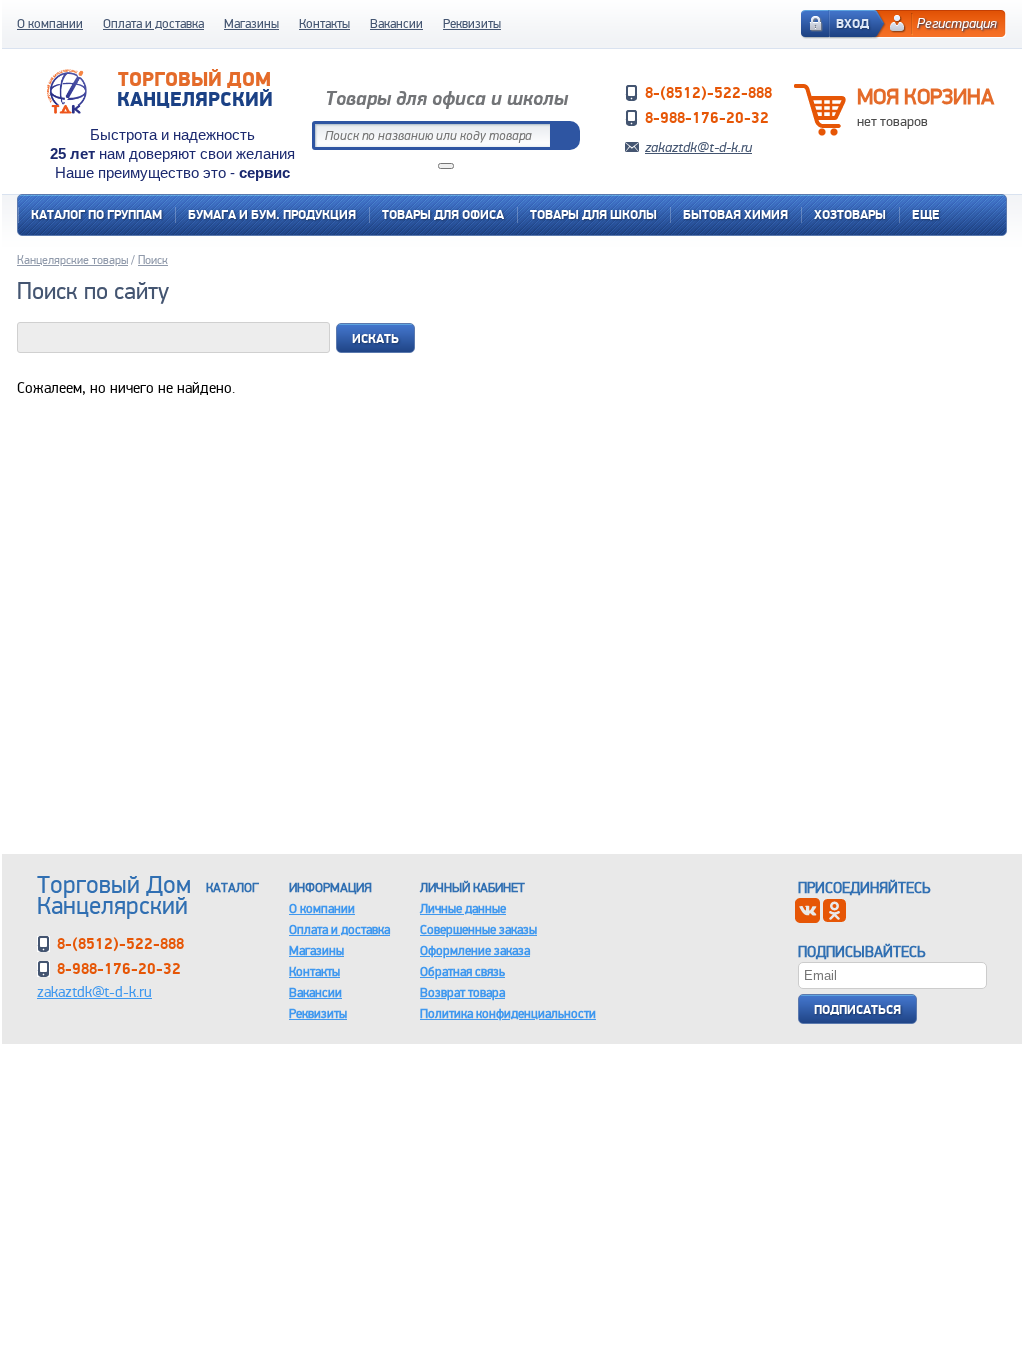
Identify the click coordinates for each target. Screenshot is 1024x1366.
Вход (852, 23)
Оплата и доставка (153, 23)
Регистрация (957, 23)
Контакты (324, 23)
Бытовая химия (735, 214)
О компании (50, 23)
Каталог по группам (96, 214)
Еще (926, 214)
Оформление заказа (475, 950)
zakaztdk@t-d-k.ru (698, 147)
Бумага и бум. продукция (272, 214)
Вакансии (396, 23)
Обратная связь (462, 971)
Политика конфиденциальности (508, 1013)
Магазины (251, 23)
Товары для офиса (443, 214)
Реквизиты (472, 23)
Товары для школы (593, 214)
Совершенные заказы (478, 929)
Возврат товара (462, 992)
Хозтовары (850, 214)
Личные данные (463, 908)
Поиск (153, 260)
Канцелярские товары (72, 260)
